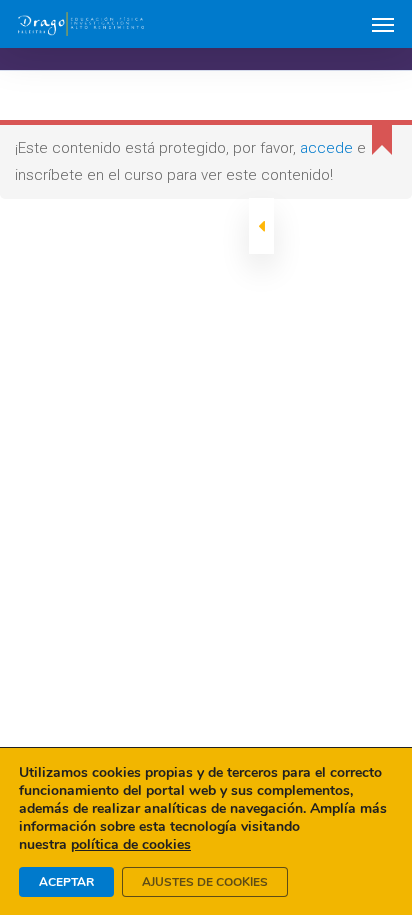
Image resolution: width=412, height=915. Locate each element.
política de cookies (131, 844)
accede (326, 148)
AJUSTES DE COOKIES (205, 882)
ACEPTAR (66, 882)
